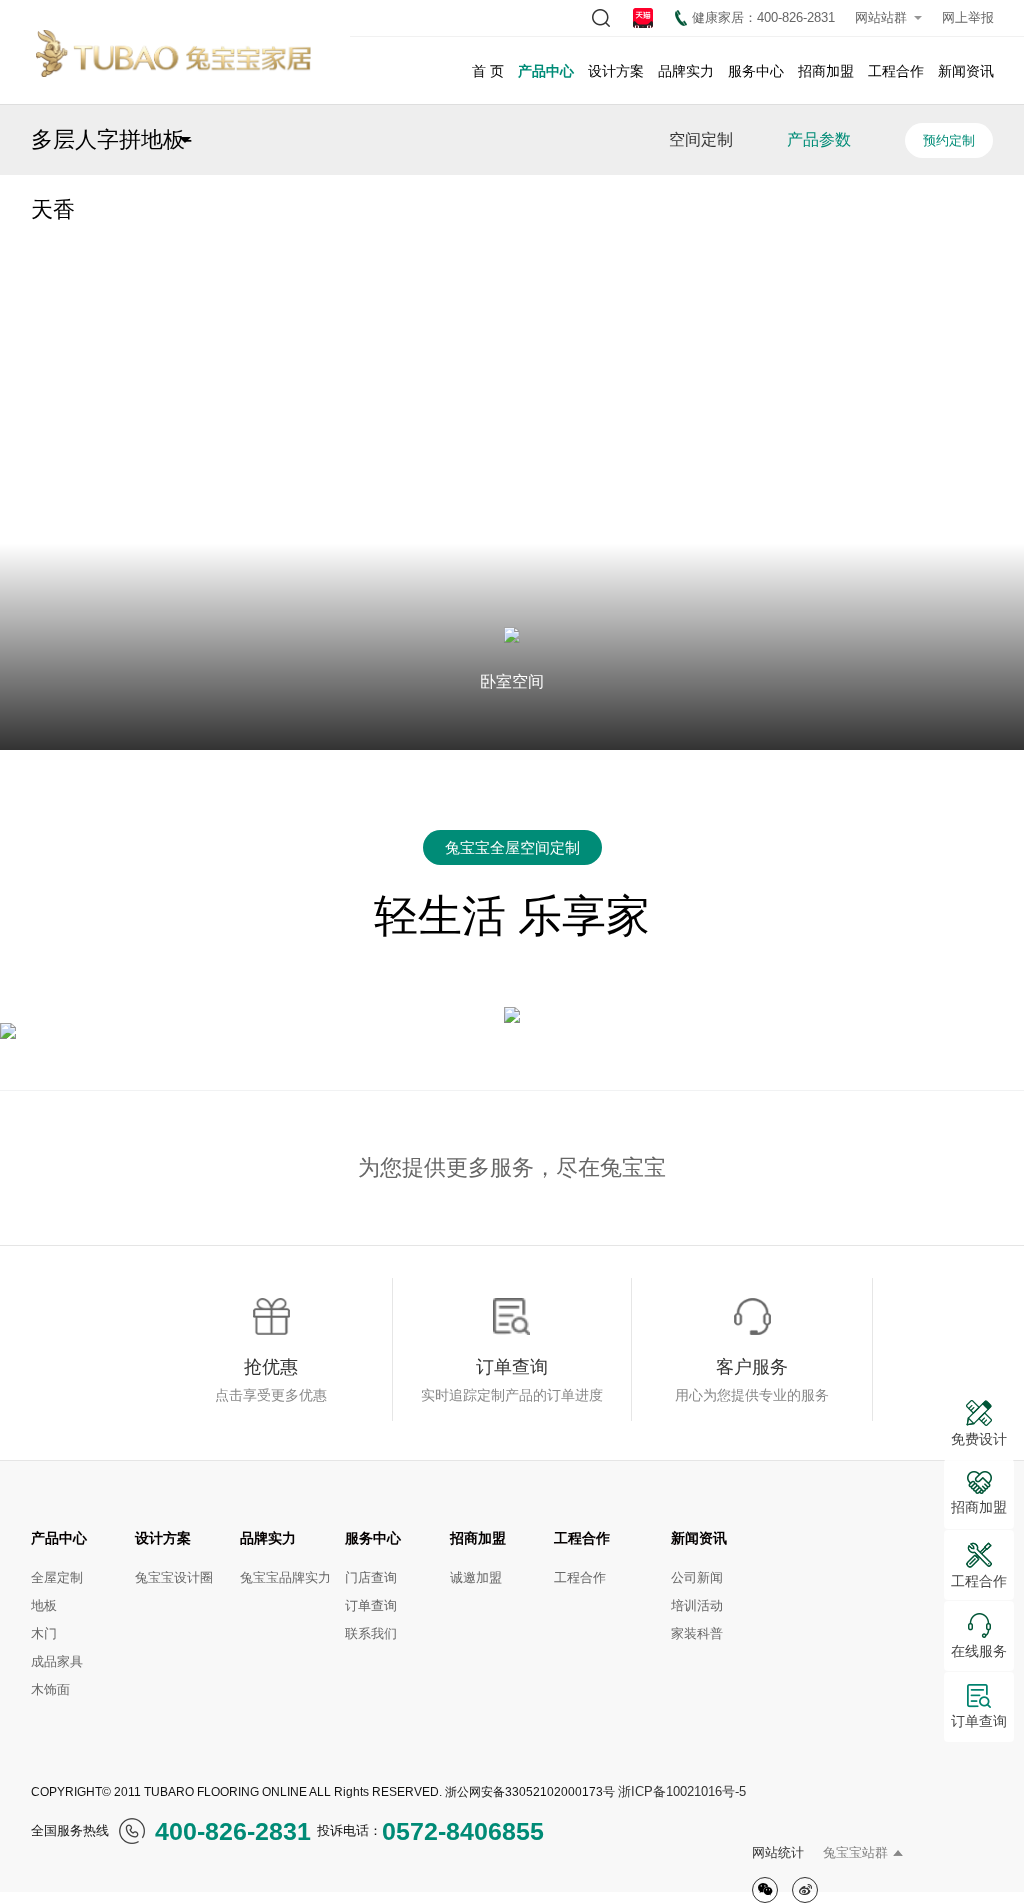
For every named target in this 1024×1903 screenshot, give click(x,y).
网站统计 (778, 1852)
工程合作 (896, 71)
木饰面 (50, 1689)
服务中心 (756, 71)
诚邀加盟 (476, 1577)
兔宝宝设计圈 (174, 1577)
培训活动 (697, 1605)
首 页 (488, 71)
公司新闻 (697, 1577)
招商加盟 (826, 71)
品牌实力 (686, 71)
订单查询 (371, 1605)
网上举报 (968, 17)
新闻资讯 (966, 71)
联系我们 (371, 1633)
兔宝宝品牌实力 (285, 1577)
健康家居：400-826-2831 (763, 17)
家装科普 (697, 1633)
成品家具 (57, 1661)
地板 (44, 1605)
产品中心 (546, 71)
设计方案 (616, 71)
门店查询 (371, 1577)
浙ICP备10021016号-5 (682, 1791)
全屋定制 (57, 1577)
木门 (44, 1633)
